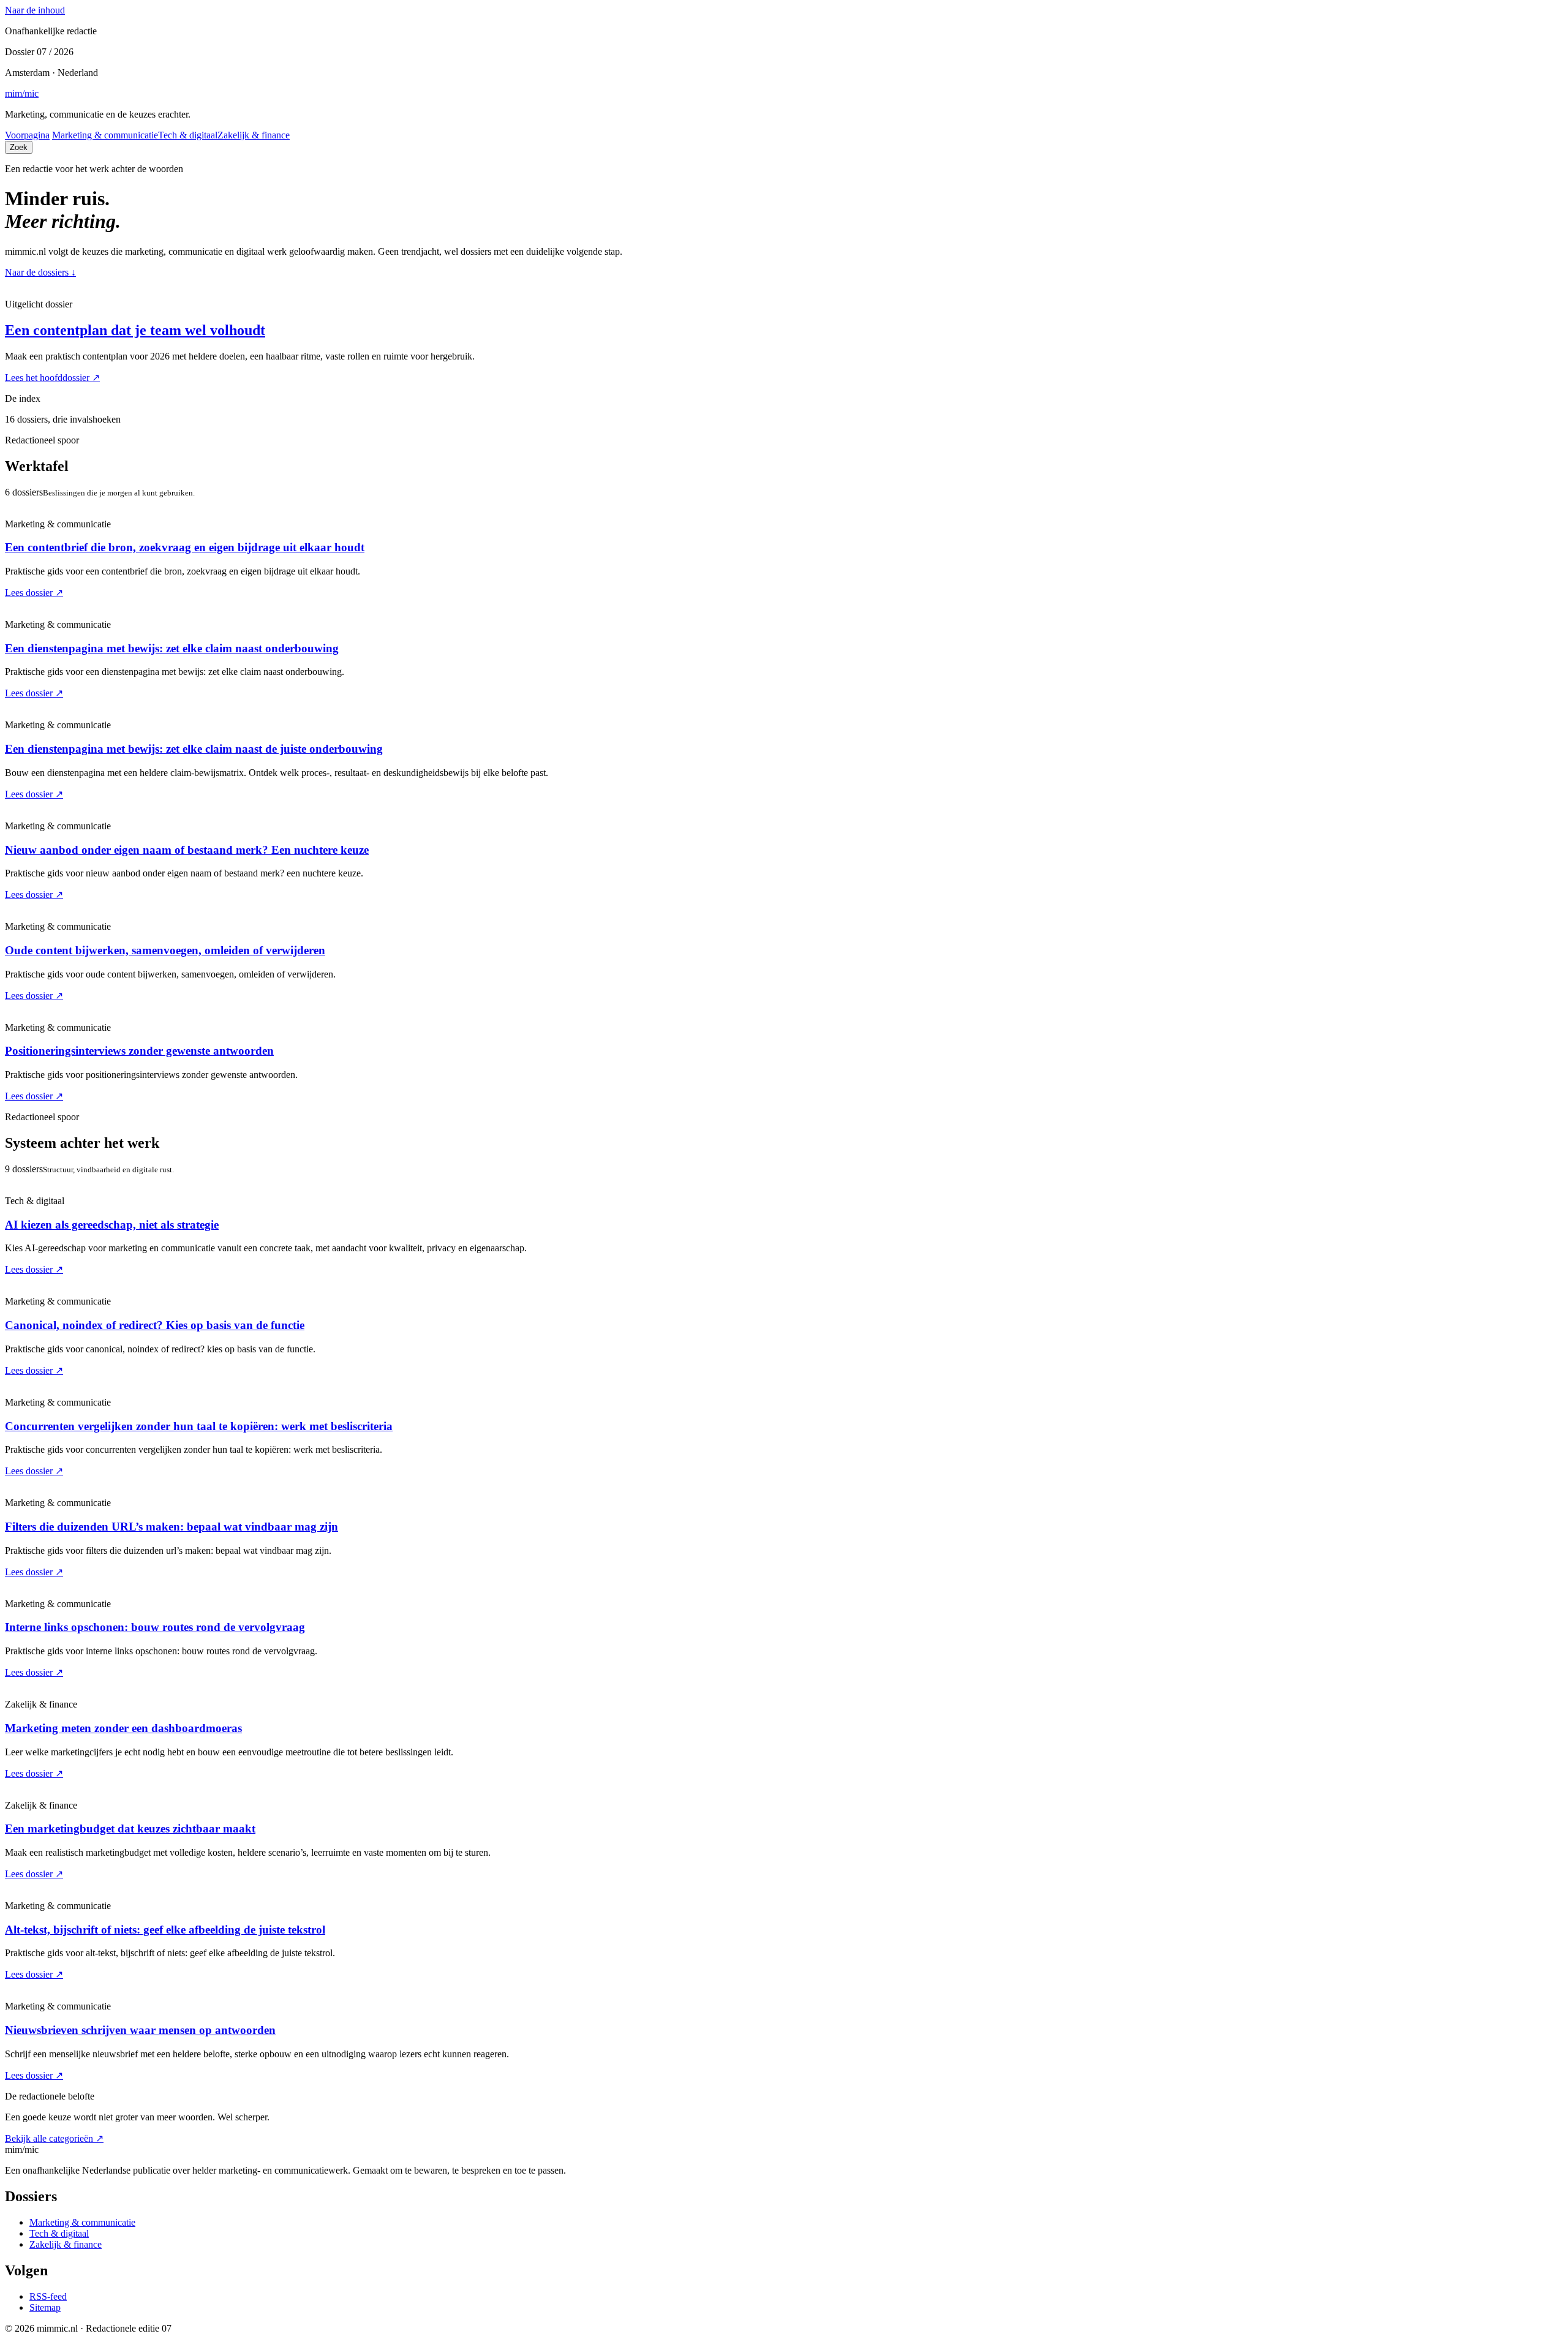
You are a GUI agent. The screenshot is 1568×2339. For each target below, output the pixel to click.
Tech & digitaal (188, 135)
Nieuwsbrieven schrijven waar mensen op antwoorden (140, 2030)
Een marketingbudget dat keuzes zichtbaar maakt (130, 1829)
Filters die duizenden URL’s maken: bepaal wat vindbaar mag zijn (171, 1527)
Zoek (19, 147)
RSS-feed (48, 2296)
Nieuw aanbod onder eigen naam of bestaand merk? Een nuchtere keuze (187, 850)
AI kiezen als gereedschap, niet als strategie (112, 1225)
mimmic (22, 93)
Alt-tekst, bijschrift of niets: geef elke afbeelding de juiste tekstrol (165, 1930)
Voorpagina (27, 135)
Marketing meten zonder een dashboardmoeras (123, 1728)
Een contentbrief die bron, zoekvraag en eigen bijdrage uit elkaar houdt (185, 547)
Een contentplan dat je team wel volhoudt (135, 330)
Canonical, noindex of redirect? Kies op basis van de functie (155, 1325)
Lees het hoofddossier (52, 378)
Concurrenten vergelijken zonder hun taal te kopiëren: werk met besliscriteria (199, 1426)
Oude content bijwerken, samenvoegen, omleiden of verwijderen (165, 950)
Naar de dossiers (40, 272)
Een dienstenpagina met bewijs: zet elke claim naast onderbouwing (172, 648)
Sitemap (45, 2307)
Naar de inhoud (35, 10)
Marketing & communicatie (105, 135)
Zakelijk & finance (254, 135)
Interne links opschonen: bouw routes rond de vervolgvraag (155, 1627)
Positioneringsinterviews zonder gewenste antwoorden (139, 1051)
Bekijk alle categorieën (54, 2138)
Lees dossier (34, 593)
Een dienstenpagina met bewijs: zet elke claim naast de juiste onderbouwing (194, 749)
